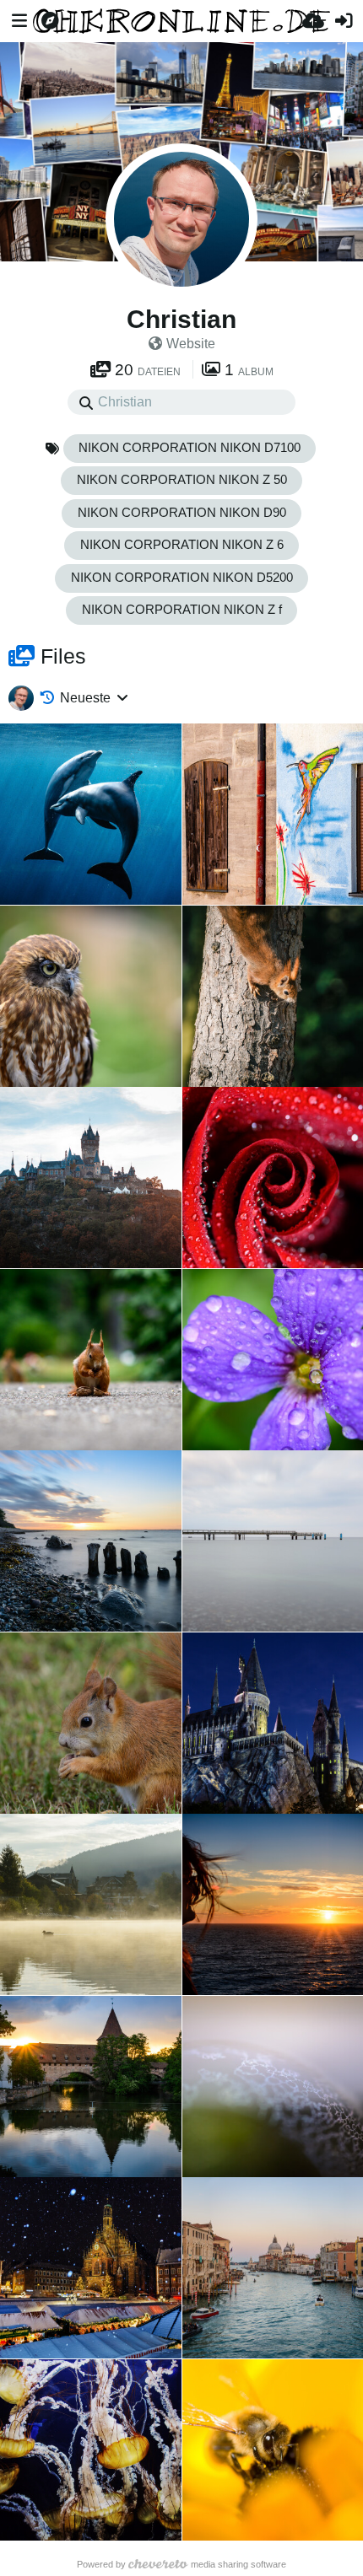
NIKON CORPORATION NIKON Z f (182, 610)
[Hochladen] (313, 21)
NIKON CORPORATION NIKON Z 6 (182, 545)
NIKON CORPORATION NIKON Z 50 (182, 480)
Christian (181, 319)
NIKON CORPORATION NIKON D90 (182, 513)
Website (191, 344)
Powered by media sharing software (181, 2564)
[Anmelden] (344, 21)
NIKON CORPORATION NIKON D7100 (190, 448)
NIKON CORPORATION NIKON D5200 (182, 578)
